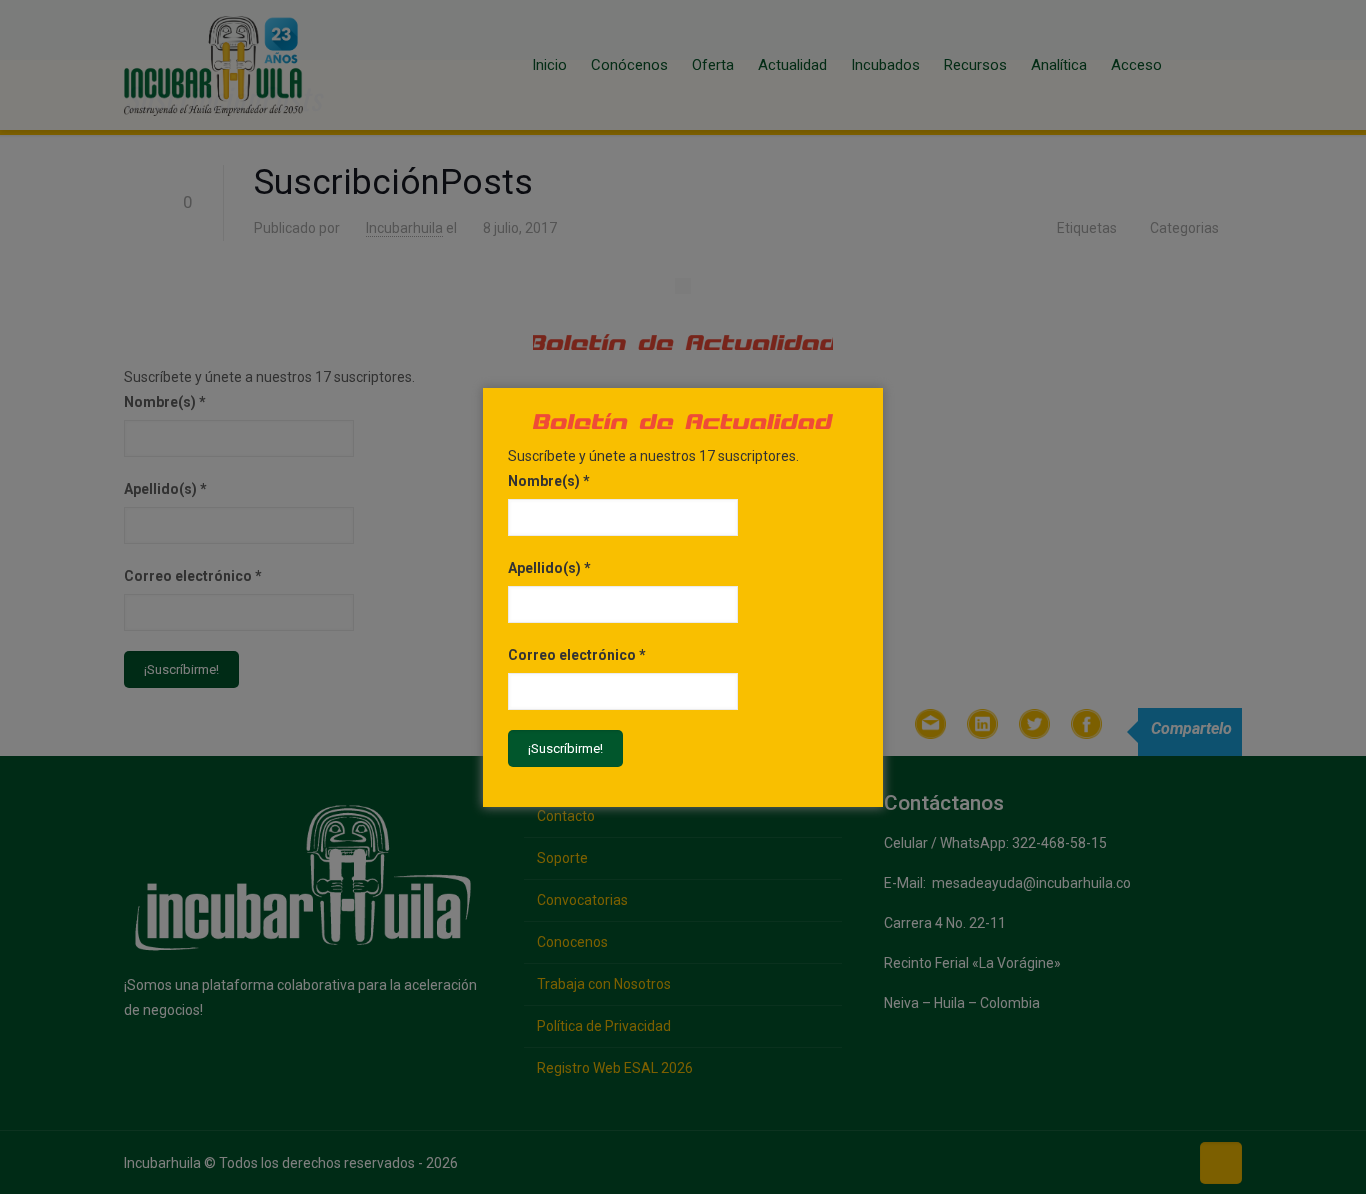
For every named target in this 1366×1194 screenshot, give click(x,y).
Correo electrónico (577, 655)
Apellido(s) (549, 568)
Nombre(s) (549, 481)
